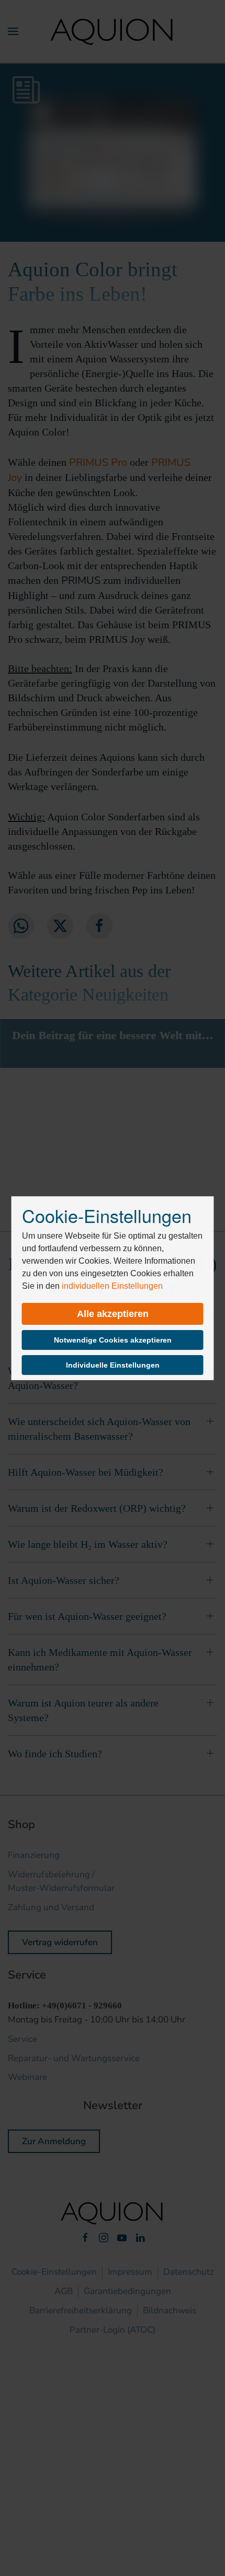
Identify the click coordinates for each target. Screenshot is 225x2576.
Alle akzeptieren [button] (113, 1314)
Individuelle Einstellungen (113, 1365)
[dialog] (113, 1288)
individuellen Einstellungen (112, 1286)
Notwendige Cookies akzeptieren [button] (113, 1340)
